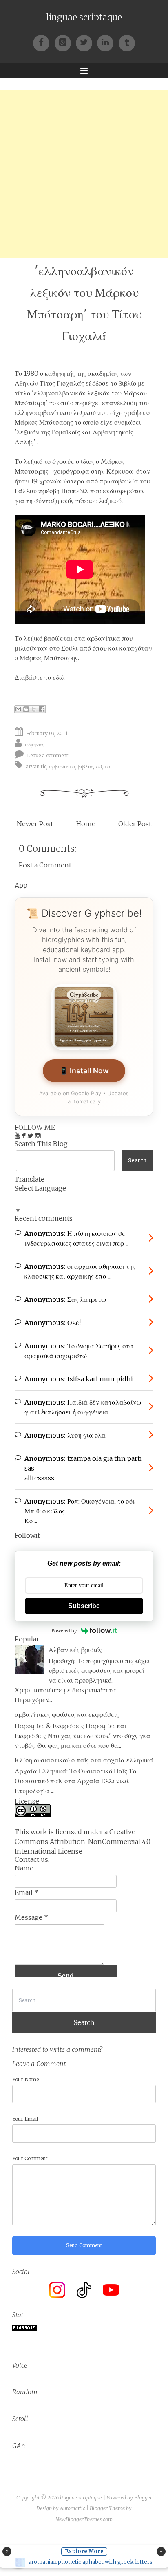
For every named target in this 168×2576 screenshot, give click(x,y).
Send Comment (84, 2245)
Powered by (64, 1631)
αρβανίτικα (62, 766)
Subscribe (84, 1606)
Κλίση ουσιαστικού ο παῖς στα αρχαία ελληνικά (84, 1760)
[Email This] (18, 709)
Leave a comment (48, 755)
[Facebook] (44, 42)
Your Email (25, 2119)
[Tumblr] (127, 42)
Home (86, 824)
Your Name (25, 2079)
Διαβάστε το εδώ (39, 677)
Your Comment (30, 2158)
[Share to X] (34, 709)
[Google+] (65, 42)
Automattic (73, 2508)
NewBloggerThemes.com (84, 2519)
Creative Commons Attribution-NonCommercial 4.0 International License (83, 1842)
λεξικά (103, 766)
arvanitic (36, 766)
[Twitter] (86, 42)
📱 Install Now (84, 1071)
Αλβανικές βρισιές (75, 1650)
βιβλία (85, 766)
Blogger (143, 2498)
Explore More (84, 2551)
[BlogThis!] (26, 709)
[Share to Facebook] (42, 709)
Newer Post (35, 824)
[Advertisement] (84, 174)
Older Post (135, 824)
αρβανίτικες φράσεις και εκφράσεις (67, 1714)
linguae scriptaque (84, 18)
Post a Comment (45, 865)
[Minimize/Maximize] (161, 2552)
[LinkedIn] (108, 42)
